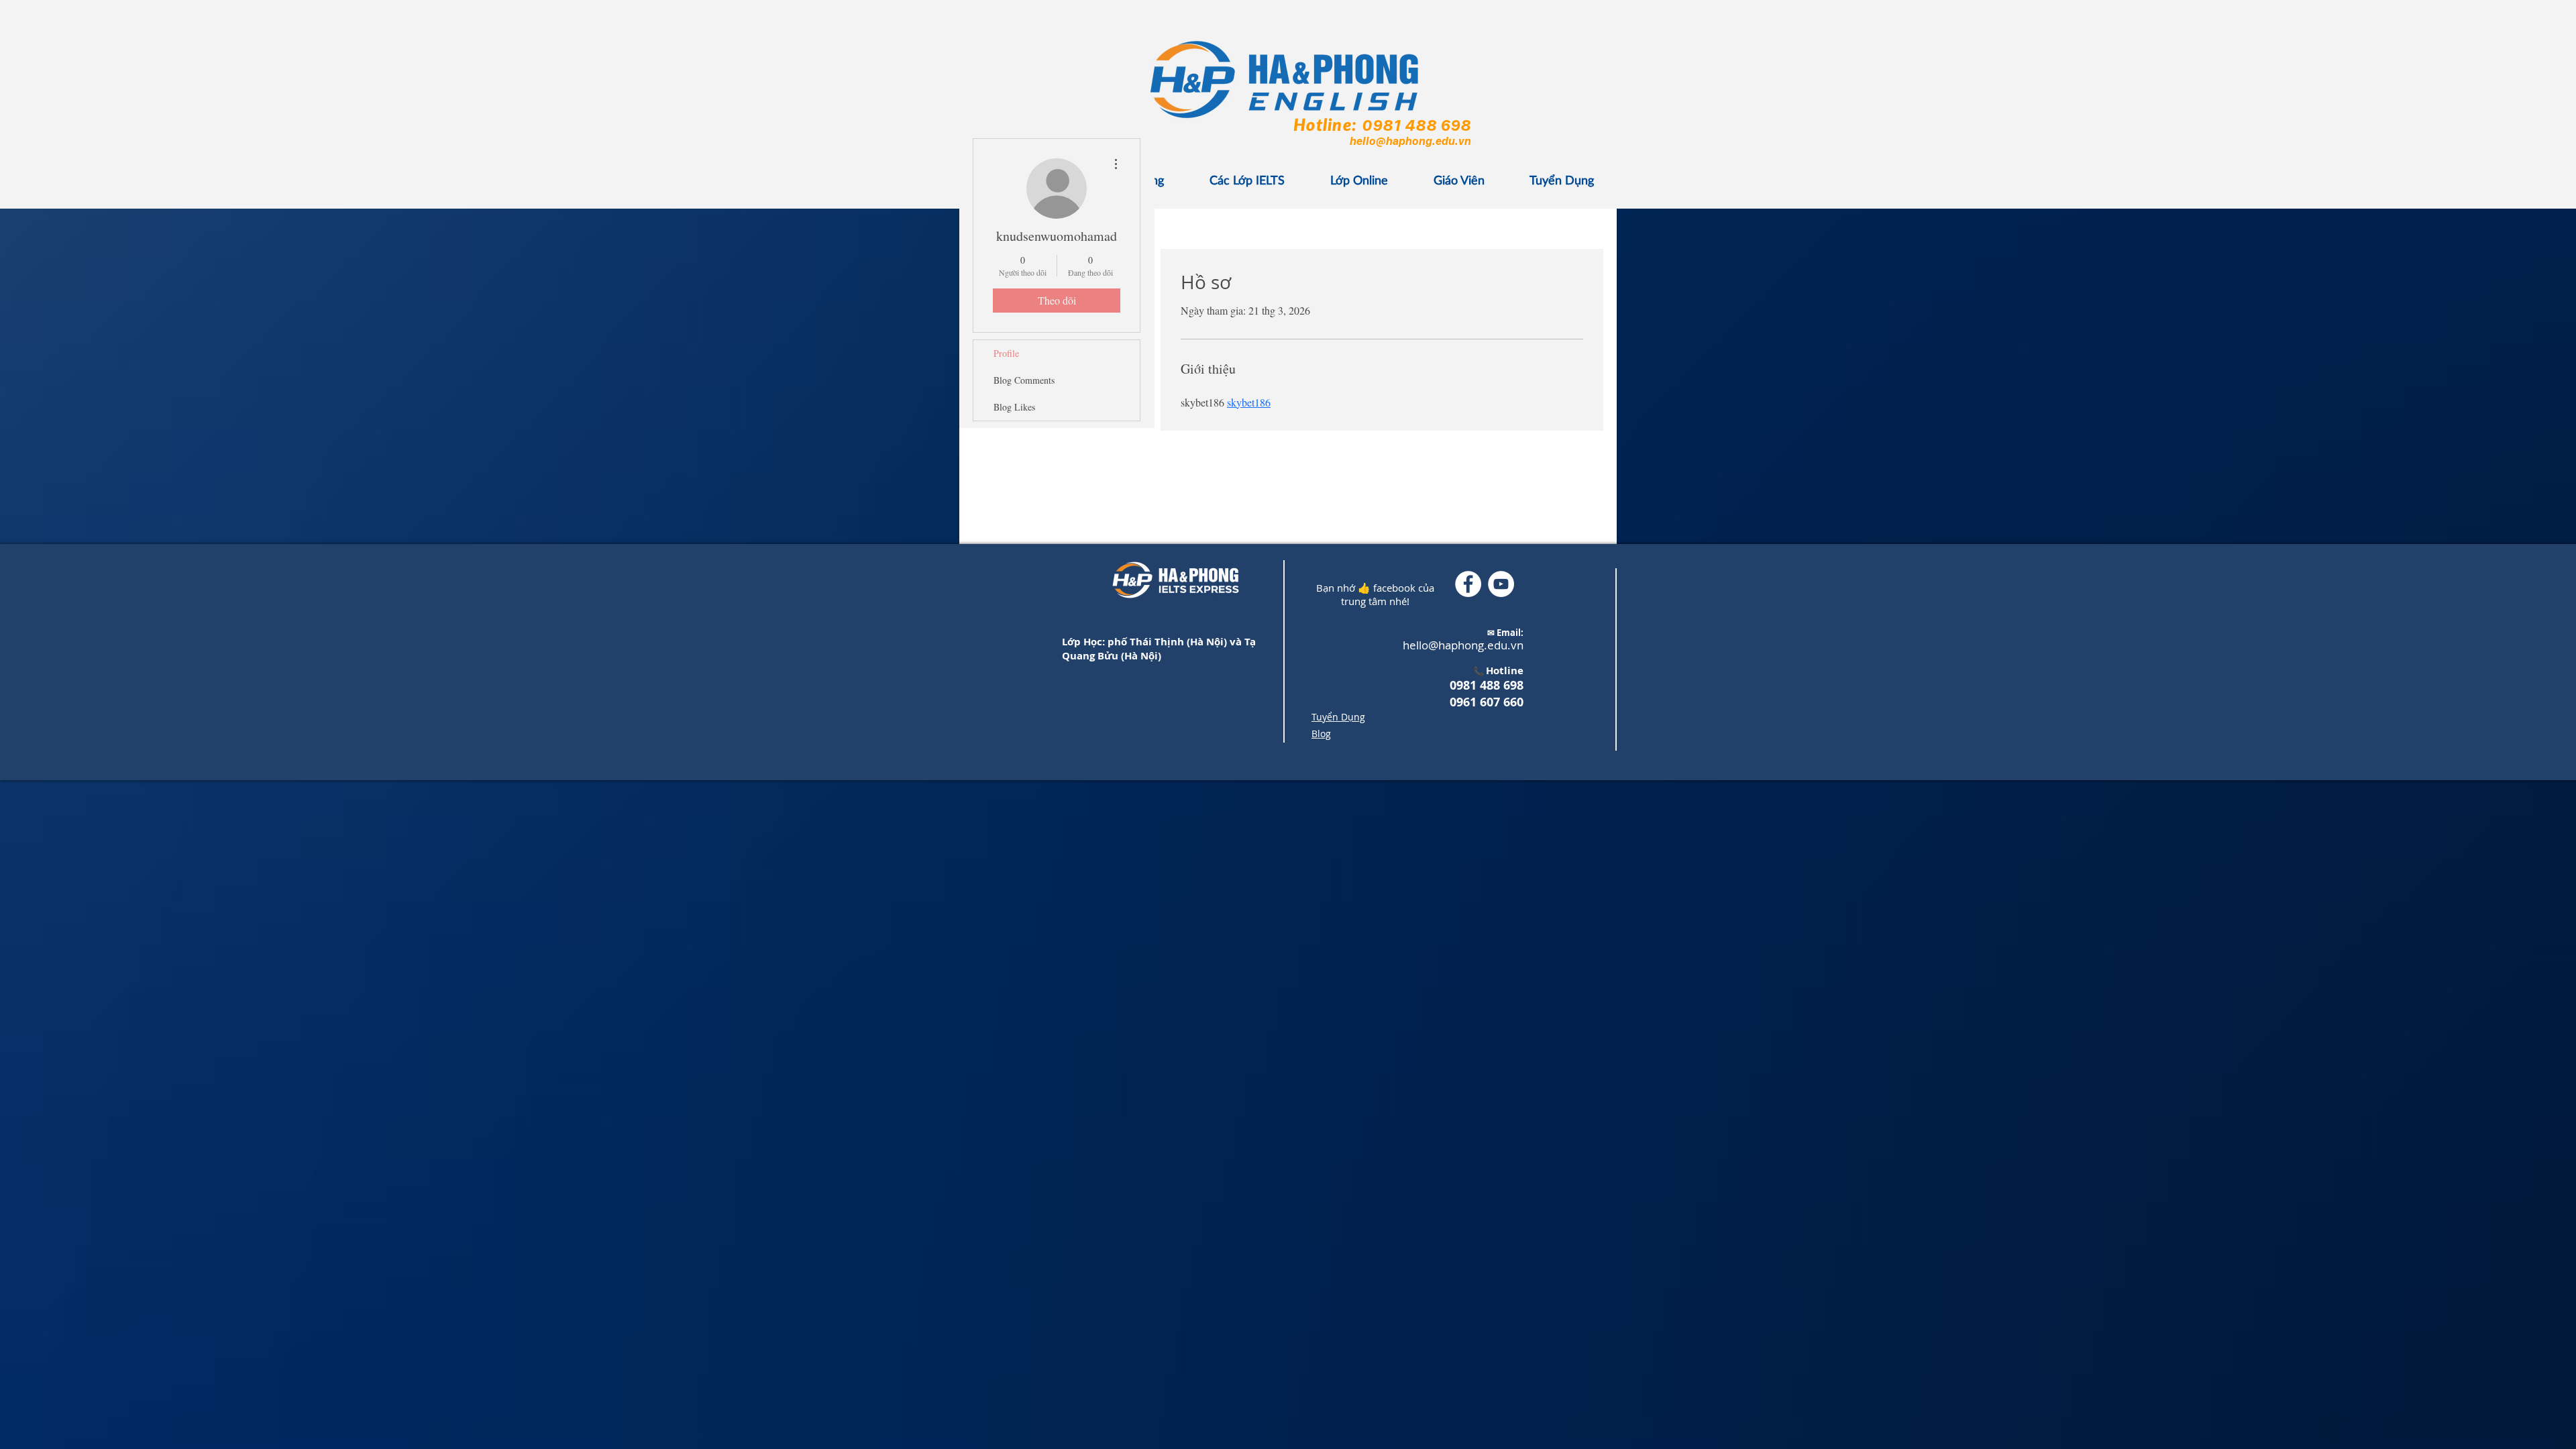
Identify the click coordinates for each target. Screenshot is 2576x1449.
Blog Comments (1024, 380)
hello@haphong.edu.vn (1410, 141)
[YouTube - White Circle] (1501, 584)
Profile (1006, 353)
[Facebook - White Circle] (1468, 584)
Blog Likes (1014, 407)
